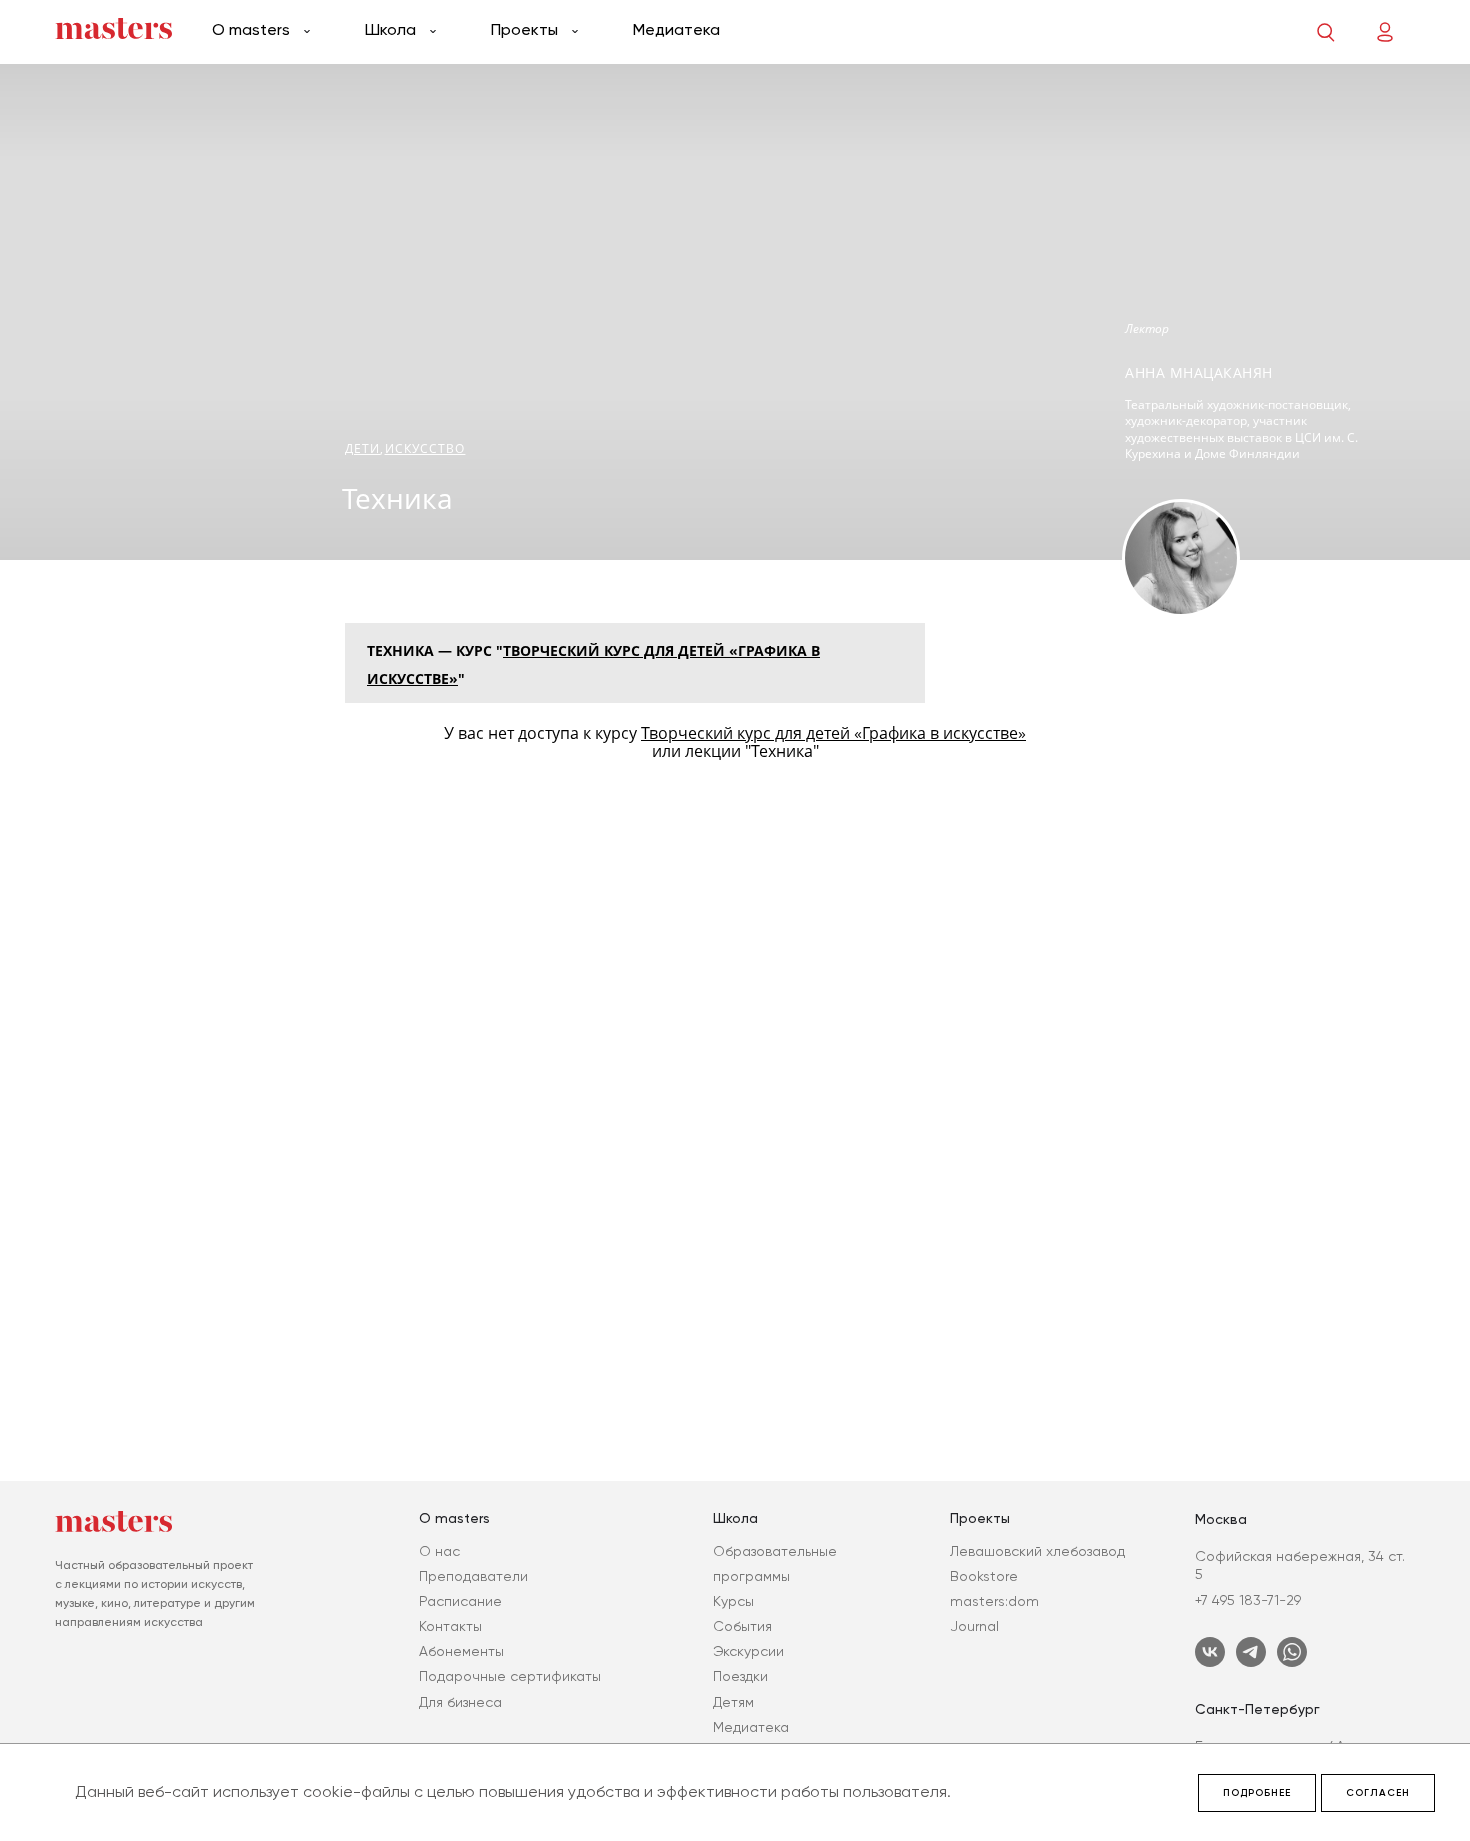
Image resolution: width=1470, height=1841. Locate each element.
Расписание (460, 1601)
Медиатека (676, 29)
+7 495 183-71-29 (1248, 1600)
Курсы (733, 1601)
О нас (439, 1551)
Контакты (450, 1626)
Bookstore (984, 1576)
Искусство (425, 448)
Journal (974, 1626)
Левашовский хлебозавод (1037, 1551)
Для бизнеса (460, 1702)
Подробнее (1257, 1793)
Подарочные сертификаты (510, 1676)
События (742, 1626)
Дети (362, 448)
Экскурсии (748, 1651)
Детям (733, 1702)
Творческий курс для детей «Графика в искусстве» (833, 733)
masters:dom (994, 1601)
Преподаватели (473, 1576)
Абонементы (461, 1651)
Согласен (1378, 1793)
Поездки (740, 1676)
